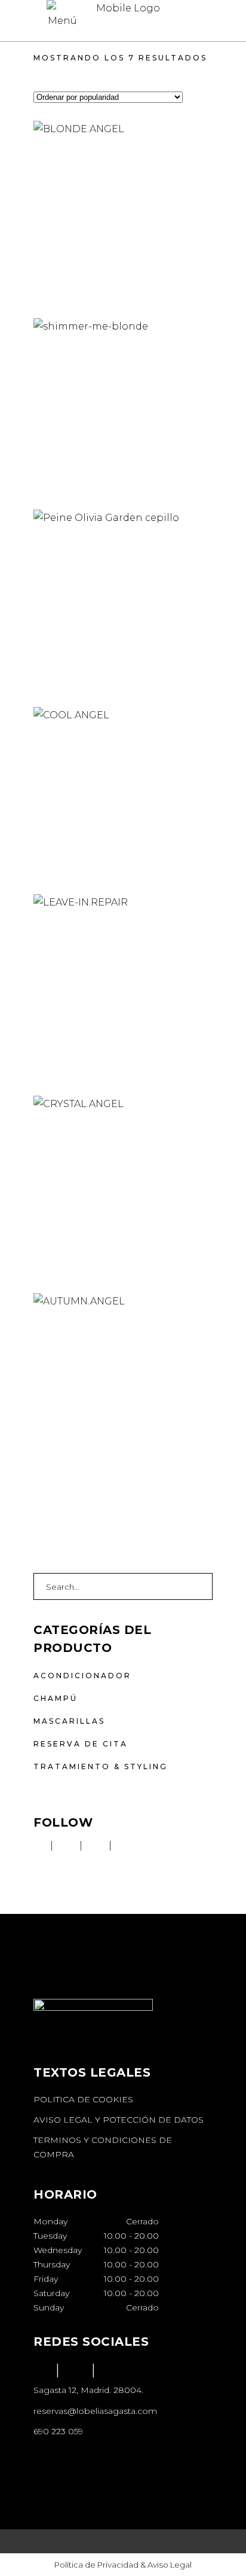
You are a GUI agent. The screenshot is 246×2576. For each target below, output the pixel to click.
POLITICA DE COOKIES (84, 2099)
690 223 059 (58, 2431)
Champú (56, 1698)
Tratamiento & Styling (101, 1766)
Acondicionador (82, 1676)
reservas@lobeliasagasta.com (95, 2411)
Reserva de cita (81, 1744)
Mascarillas (69, 1721)
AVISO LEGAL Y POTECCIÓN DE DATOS (120, 2120)
